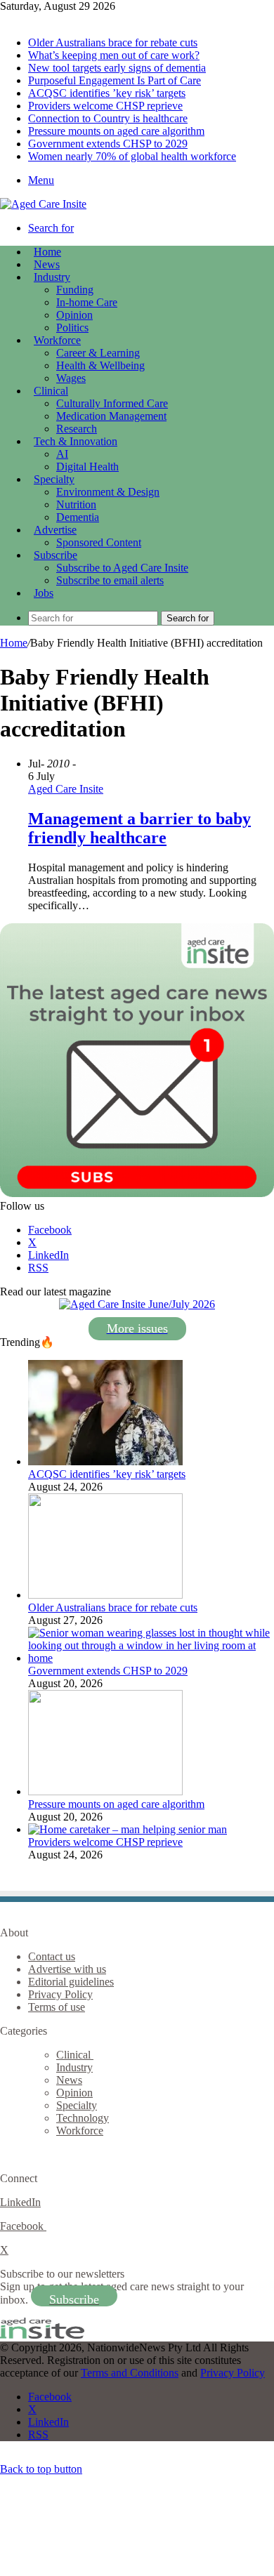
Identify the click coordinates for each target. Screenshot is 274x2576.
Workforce (57, 340)
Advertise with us (67, 1969)
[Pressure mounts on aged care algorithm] (105, 1791)
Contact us (52, 1956)
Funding (75, 290)
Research (77, 429)
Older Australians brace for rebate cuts (113, 42)
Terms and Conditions (130, 2373)
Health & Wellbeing (100, 365)
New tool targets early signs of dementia (117, 68)
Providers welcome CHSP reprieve (105, 106)
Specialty (54, 479)
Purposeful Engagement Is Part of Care (115, 80)
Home (14, 643)
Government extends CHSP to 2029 (108, 144)
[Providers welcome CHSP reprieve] (128, 1829)
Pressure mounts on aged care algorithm (116, 131)
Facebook (23, 2226)
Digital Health (87, 467)
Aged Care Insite (66, 789)
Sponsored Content (99, 542)
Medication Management (111, 416)
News (47, 264)
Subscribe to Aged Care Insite (122, 568)
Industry (52, 277)
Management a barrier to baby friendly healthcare (139, 828)
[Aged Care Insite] (43, 204)
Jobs (44, 593)
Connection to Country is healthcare (108, 118)
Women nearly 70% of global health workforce (132, 156)
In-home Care (87, 302)
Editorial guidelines (71, 1982)
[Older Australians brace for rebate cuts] (105, 1595)
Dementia (78, 517)
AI (62, 454)
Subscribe (56, 555)
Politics (72, 328)
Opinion (74, 315)
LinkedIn (20, 2202)
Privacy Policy (60, 1994)
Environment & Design (108, 492)
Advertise (55, 530)
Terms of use (57, 2007)
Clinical (51, 391)
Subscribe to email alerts (110, 580)
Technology (83, 2118)
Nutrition (76, 504)
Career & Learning (98, 353)
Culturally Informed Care (112, 403)
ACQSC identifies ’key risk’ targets (107, 93)
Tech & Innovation (76, 441)
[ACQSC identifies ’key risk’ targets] (105, 1461)
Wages (71, 378)
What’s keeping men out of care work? (114, 55)
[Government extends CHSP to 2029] (151, 1658)
